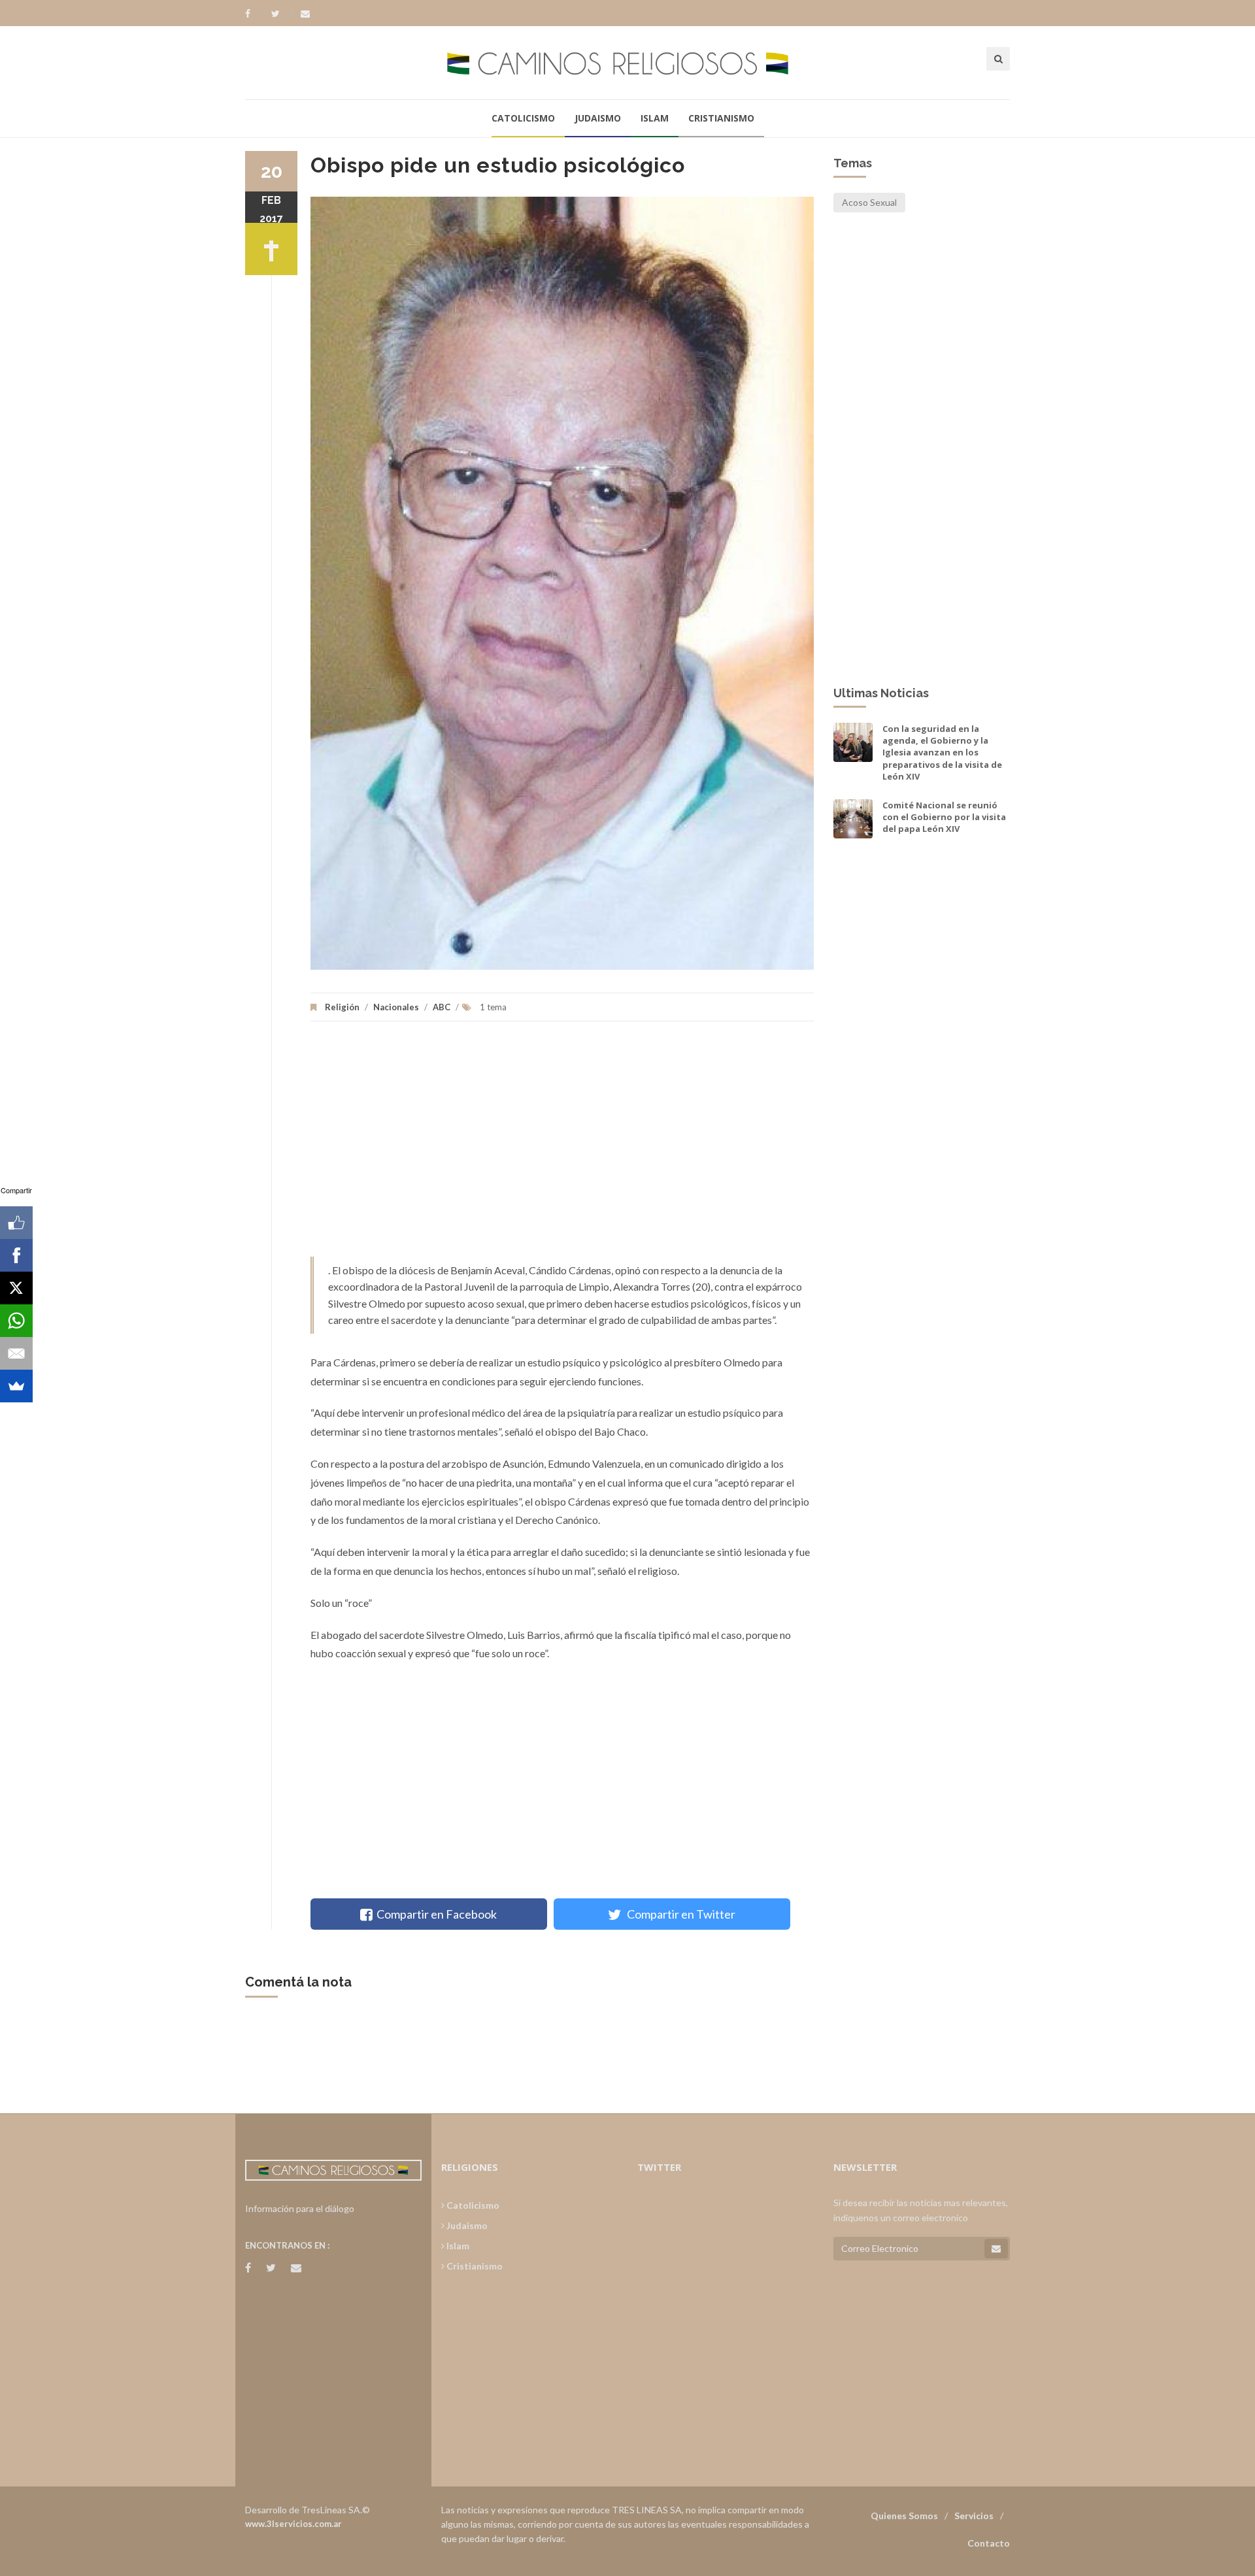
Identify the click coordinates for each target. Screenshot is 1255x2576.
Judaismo (598, 118)
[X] (16, 1288)
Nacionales (396, 1007)
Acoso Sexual (869, 202)
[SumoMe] (16, 1386)
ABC (443, 1007)
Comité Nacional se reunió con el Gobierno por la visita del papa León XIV (944, 817)
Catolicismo (523, 118)
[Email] (16, 1353)
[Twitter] (282, 14)
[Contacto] (305, 14)
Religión (342, 1007)
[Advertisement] (562, 1146)
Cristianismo (721, 118)
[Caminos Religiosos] (627, 62)
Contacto (989, 2543)
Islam (655, 118)
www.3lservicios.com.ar (293, 2524)
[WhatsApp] (16, 1321)
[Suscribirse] (996, 2249)
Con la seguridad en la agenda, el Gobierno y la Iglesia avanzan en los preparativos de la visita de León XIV (942, 752)
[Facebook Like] (16, 1223)
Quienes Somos (904, 2516)
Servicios (974, 2516)
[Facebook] (254, 14)
